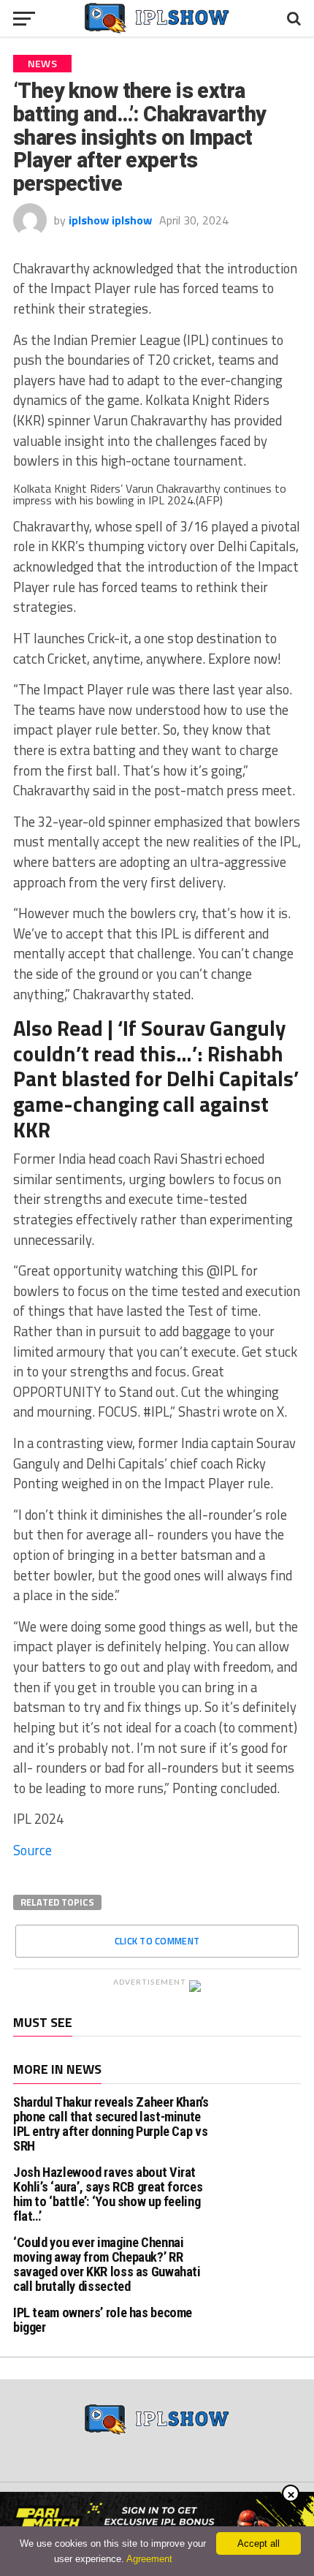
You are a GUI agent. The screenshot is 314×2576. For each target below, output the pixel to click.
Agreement (149, 2559)
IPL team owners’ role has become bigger (103, 2320)
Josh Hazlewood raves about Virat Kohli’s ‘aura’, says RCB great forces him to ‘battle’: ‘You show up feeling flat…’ (108, 2194)
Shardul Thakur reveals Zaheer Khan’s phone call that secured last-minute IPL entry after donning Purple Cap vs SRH (111, 2124)
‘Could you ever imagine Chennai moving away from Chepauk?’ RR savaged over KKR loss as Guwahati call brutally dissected (107, 2265)
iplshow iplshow (110, 220)
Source (32, 1850)
